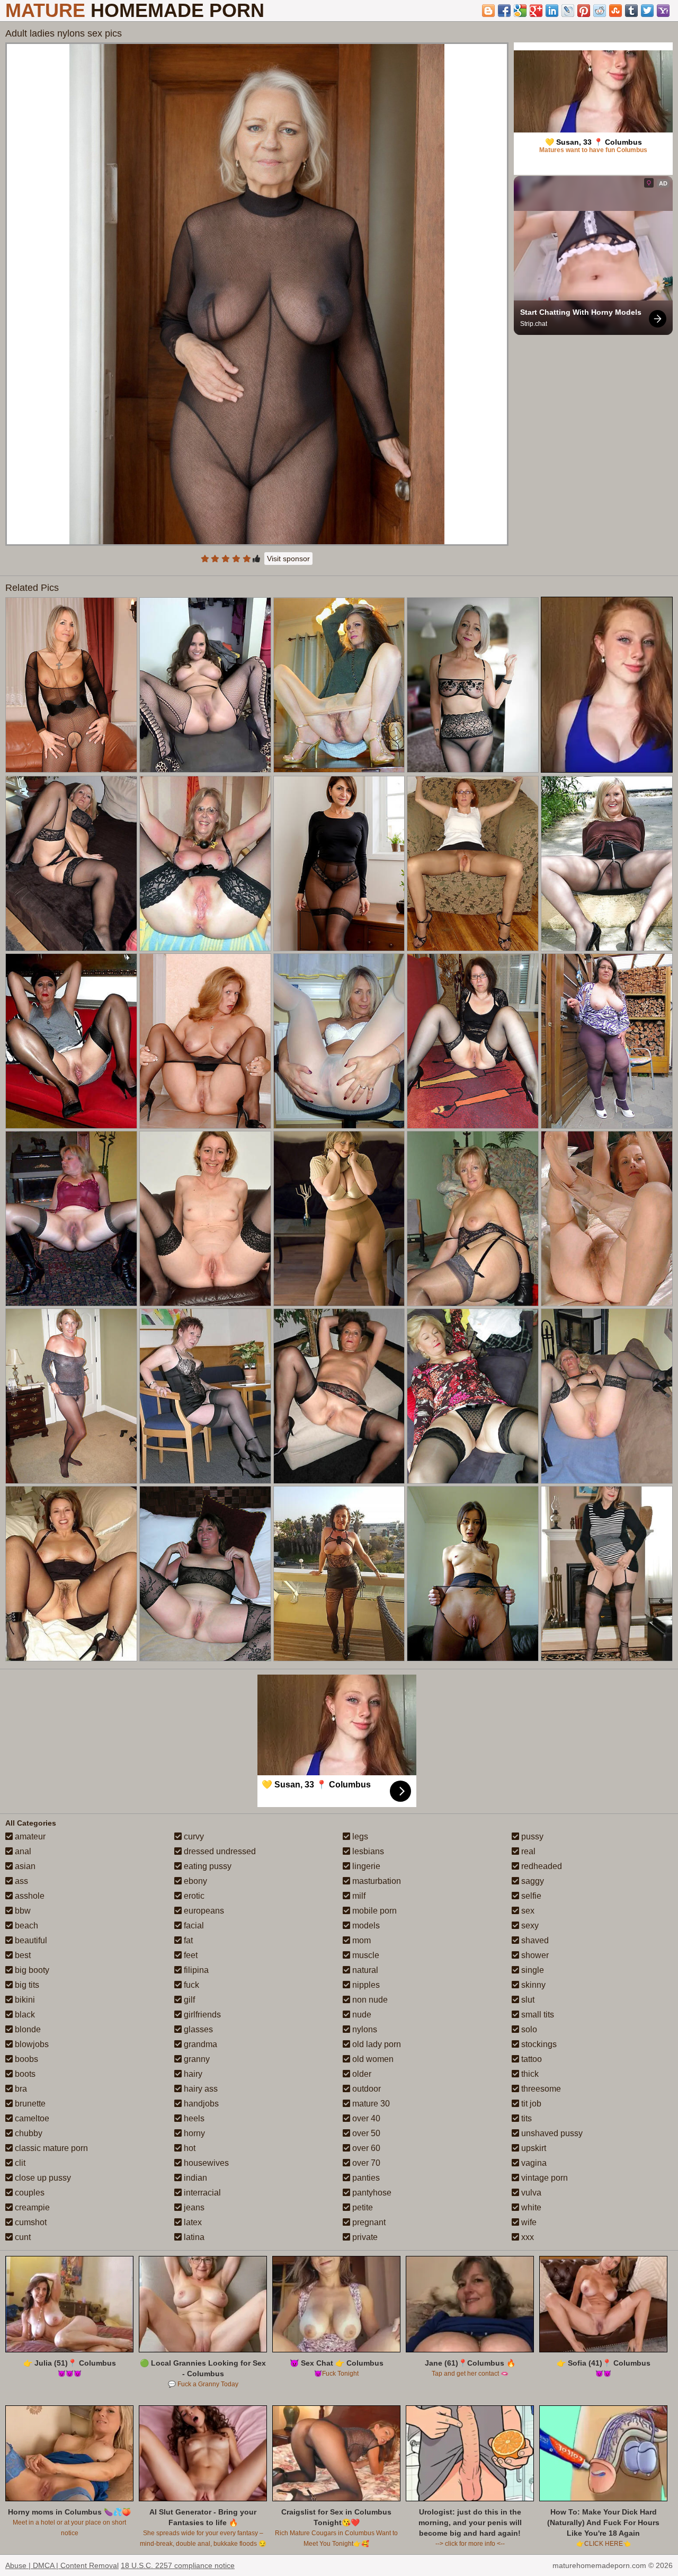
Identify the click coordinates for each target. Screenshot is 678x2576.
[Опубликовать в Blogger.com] (488, 11)
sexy (529, 1926)
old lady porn (376, 2044)
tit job (530, 2104)
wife (528, 2222)
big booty (31, 1970)
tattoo (530, 2059)
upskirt (533, 2148)
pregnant (368, 2222)
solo (528, 2029)
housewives (205, 2163)
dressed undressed (219, 1851)
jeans (193, 2207)
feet (190, 1955)
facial (193, 1926)
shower (534, 1955)
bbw (22, 1911)
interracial (201, 2193)
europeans (203, 1911)
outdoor (365, 2089)
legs (359, 1836)
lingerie (365, 1866)
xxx (527, 2237)
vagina (533, 2163)
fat (187, 1940)
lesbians (367, 1851)
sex (527, 1911)
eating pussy (207, 1866)
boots (24, 2074)
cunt (22, 2237)
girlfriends (201, 2015)
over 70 (365, 2163)
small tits (537, 2015)
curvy (193, 1836)
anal (22, 1851)
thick (529, 2074)
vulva (530, 2193)
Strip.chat (534, 324)
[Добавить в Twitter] (647, 11)
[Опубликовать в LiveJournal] (568, 11)
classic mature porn (50, 2148)
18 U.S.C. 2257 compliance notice (178, 2565)
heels (193, 2118)
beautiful (30, 1940)
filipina (195, 1970)
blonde (27, 2029)
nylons (364, 2029)
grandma (199, 2044)
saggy (532, 1881)
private (364, 2237)
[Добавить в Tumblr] (631, 11)
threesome (540, 2089)
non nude (369, 2000)
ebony (194, 1881)
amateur (29, 1836)
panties (365, 2178)
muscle (365, 1955)
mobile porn (373, 1911)
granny (196, 2059)
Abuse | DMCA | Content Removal (62, 2565)
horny (193, 2133)
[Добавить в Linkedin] (552, 11)
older (361, 2074)
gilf (188, 2000)
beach (25, 1926)
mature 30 (370, 2104)
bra (20, 2089)
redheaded (541, 1866)
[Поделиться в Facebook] (504, 11)
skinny (532, 1985)
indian (194, 2178)
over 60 (365, 2148)
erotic (193, 1896)
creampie (31, 2207)
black (24, 2015)
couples (29, 2193)
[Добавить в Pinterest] (584, 11)
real (527, 1851)
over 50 (365, 2133)
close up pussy (42, 2178)
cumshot (30, 2222)
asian (24, 1866)
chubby (28, 2133)
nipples (365, 1985)
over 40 (365, 2118)
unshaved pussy (551, 2133)
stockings (538, 2044)
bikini (24, 2000)
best (22, 1955)
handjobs (200, 2104)
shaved (534, 1940)
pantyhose (371, 2193)
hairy (192, 2074)
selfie (530, 1896)
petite (362, 2207)
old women (372, 2059)
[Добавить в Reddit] (600, 11)
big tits (26, 1985)
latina (193, 2237)
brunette (29, 2104)
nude (361, 2015)
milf (358, 1896)
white (530, 2207)
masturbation (376, 1881)
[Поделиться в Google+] (536, 11)
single (532, 1970)
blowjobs (31, 2044)
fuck (190, 1985)
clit (19, 2163)
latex (192, 2222)
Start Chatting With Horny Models (581, 312)
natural (364, 1970)
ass (20, 1881)
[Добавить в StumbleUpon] (615, 11)
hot (189, 2148)
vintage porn (543, 2178)
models (365, 1926)
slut (527, 2000)
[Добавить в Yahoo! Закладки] (663, 11)
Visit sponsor (288, 559)
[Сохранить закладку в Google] (520, 11)
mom (360, 1940)
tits (525, 2118)
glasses (197, 2029)
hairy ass (200, 2089)
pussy (531, 1836)
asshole (29, 1896)
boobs (25, 2059)
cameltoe (31, 2118)
